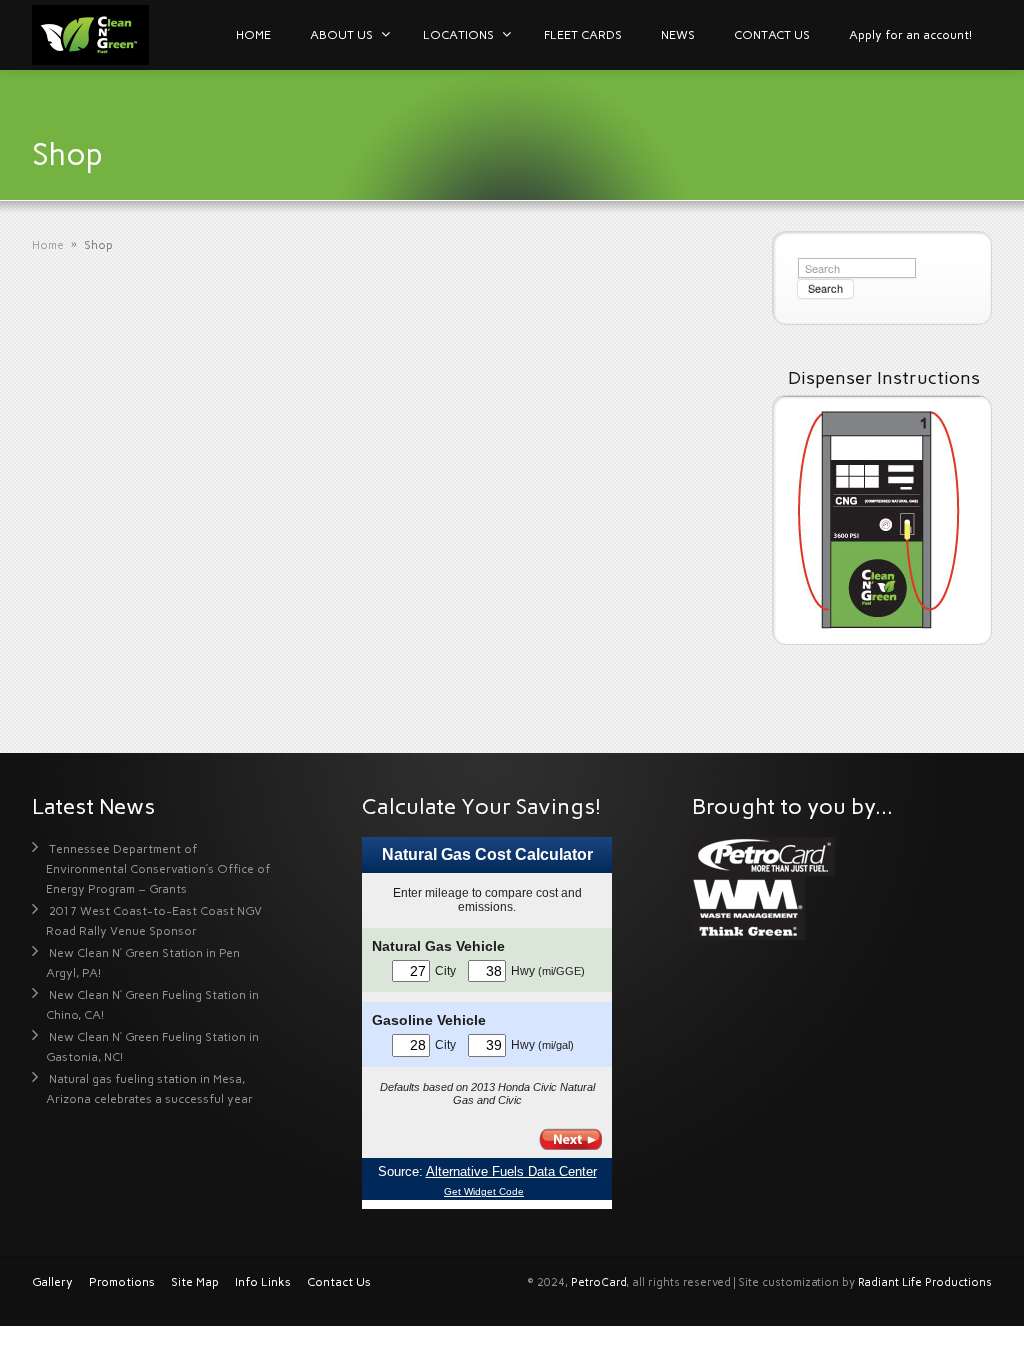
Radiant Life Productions (925, 1282)
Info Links (263, 1282)
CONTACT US (772, 35)
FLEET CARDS (583, 35)
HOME (253, 35)
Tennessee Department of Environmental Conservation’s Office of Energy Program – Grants (158, 869)
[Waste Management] (748, 907)
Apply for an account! (910, 35)
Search (825, 288)
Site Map (195, 1282)
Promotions (122, 1282)
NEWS (678, 35)
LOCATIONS (458, 35)
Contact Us (339, 1282)
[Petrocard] (763, 856)
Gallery (52, 1282)
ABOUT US (341, 35)
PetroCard (598, 1282)
